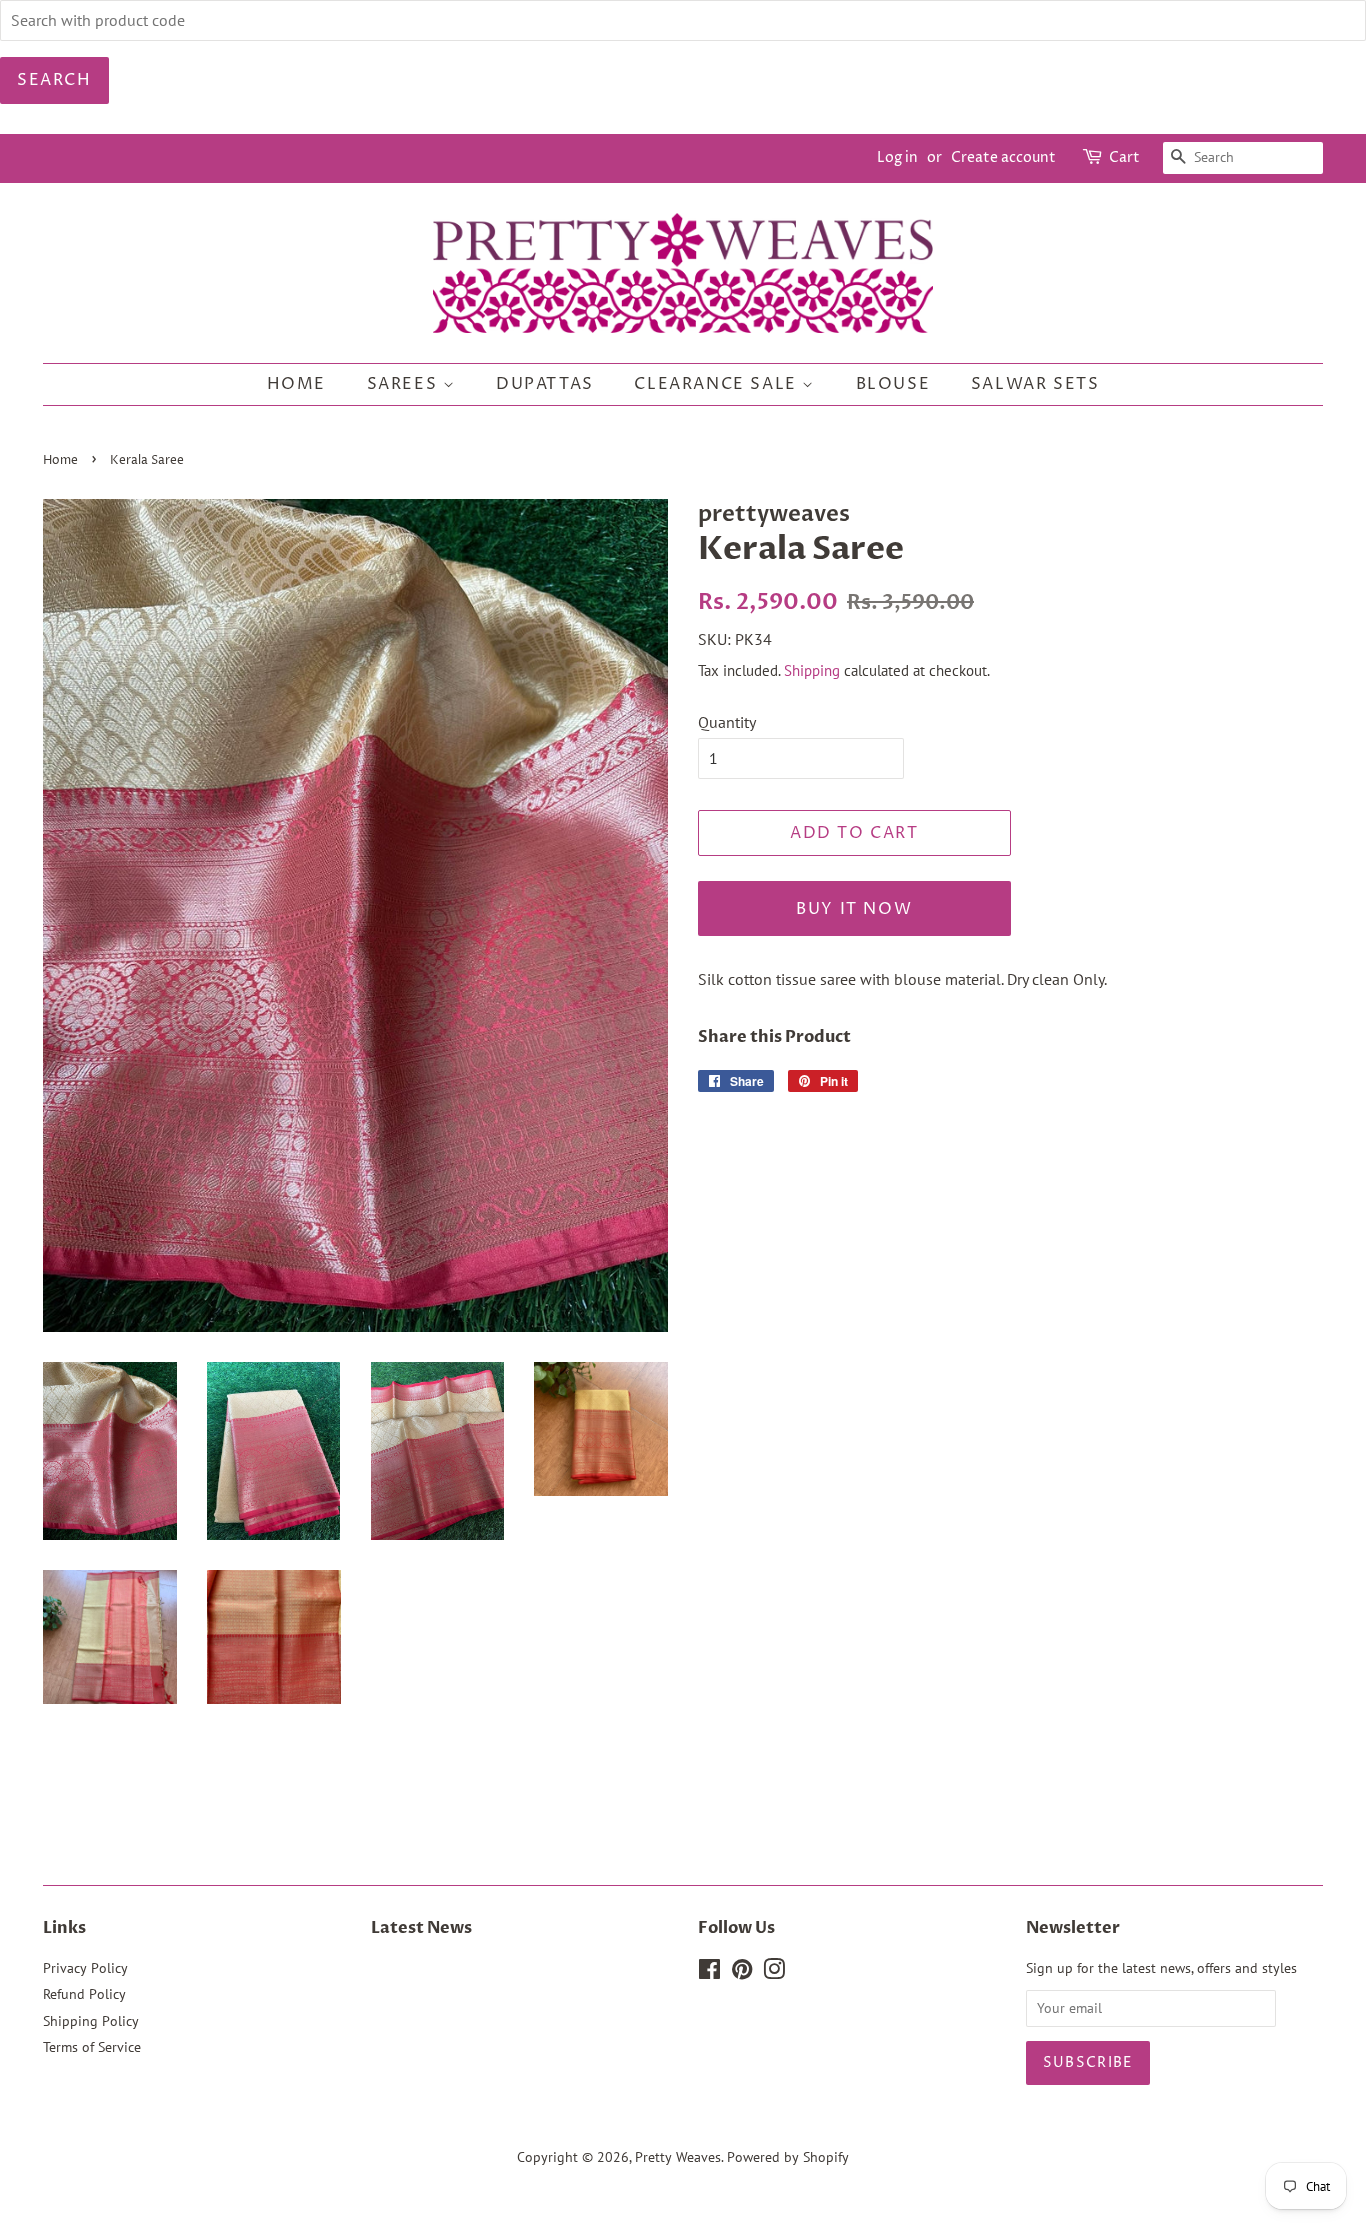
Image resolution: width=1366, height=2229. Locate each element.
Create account (1003, 157)
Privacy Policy (85, 1968)
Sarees (405, 384)
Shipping (812, 670)
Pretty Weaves (678, 2157)
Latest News (421, 1928)
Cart (1124, 157)
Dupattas (545, 384)
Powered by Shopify (788, 2157)
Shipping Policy (91, 2021)
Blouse (893, 384)
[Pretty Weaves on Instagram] (774, 1973)
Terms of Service (92, 2047)
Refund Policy (84, 1994)
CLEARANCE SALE (718, 384)
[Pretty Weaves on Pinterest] (742, 1973)
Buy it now (854, 909)
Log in (897, 157)
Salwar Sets (1035, 384)
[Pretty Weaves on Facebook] (709, 1973)
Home (296, 384)
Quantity (727, 722)
